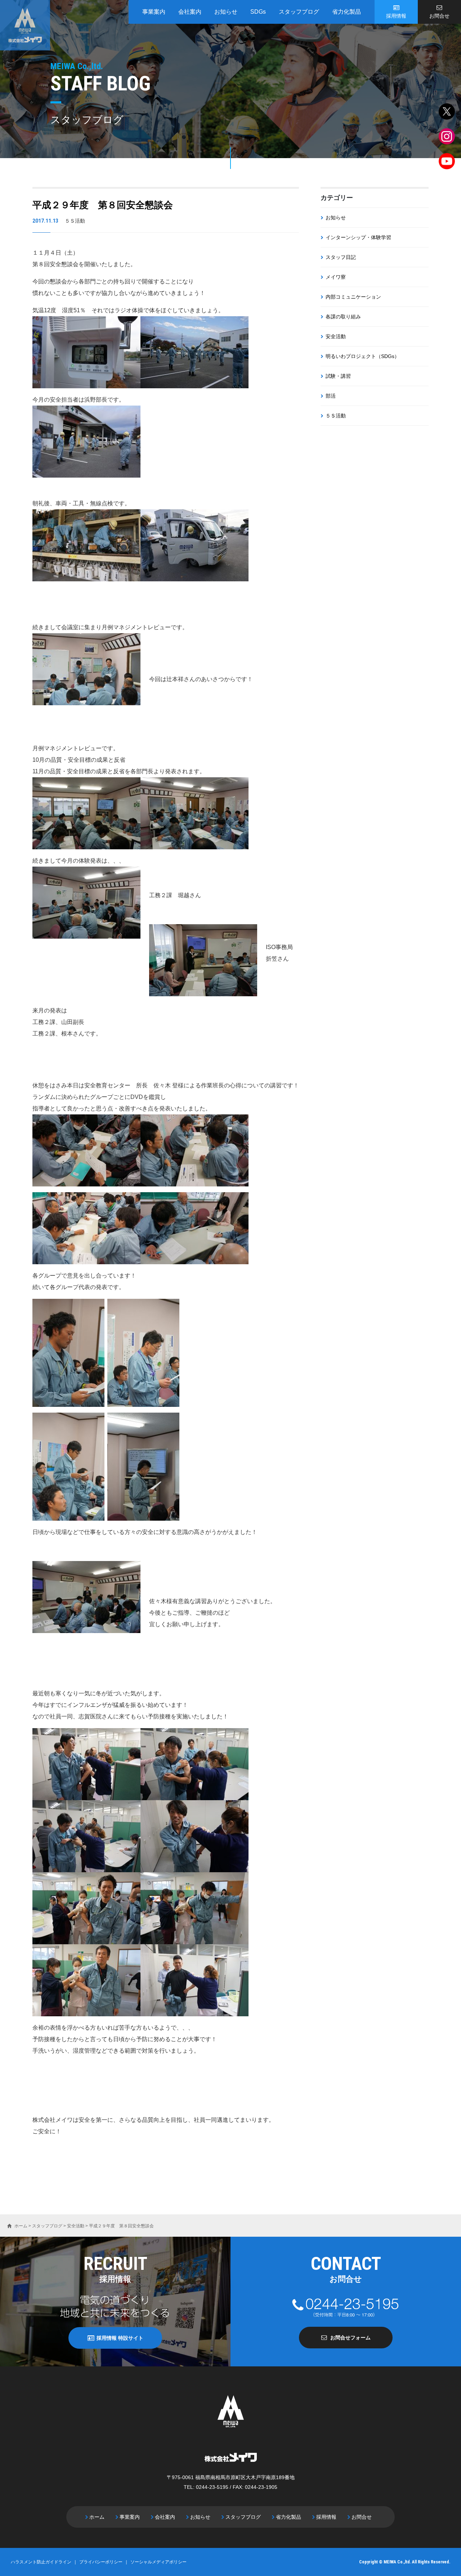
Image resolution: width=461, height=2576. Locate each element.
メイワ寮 (336, 277)
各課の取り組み (343, 317)
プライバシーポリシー (101, 2562)
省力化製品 (346, 12)
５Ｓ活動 (336, 416)
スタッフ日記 (341, 257)
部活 (331, 396)
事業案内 (154, 12)
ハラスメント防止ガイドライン (41, 2562)
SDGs (258, 12)
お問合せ (439, 16)
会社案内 (190, 12)
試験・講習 (338, 376)
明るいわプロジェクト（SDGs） (362, 356)
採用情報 (396, 16)
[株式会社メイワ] (25, 25)
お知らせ (226, 12)
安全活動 (336, 336)
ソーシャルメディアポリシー (158, 2562)
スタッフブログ (299, 12)
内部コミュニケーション (353, 297)
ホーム (97, 2517)
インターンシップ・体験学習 (358, 237)
